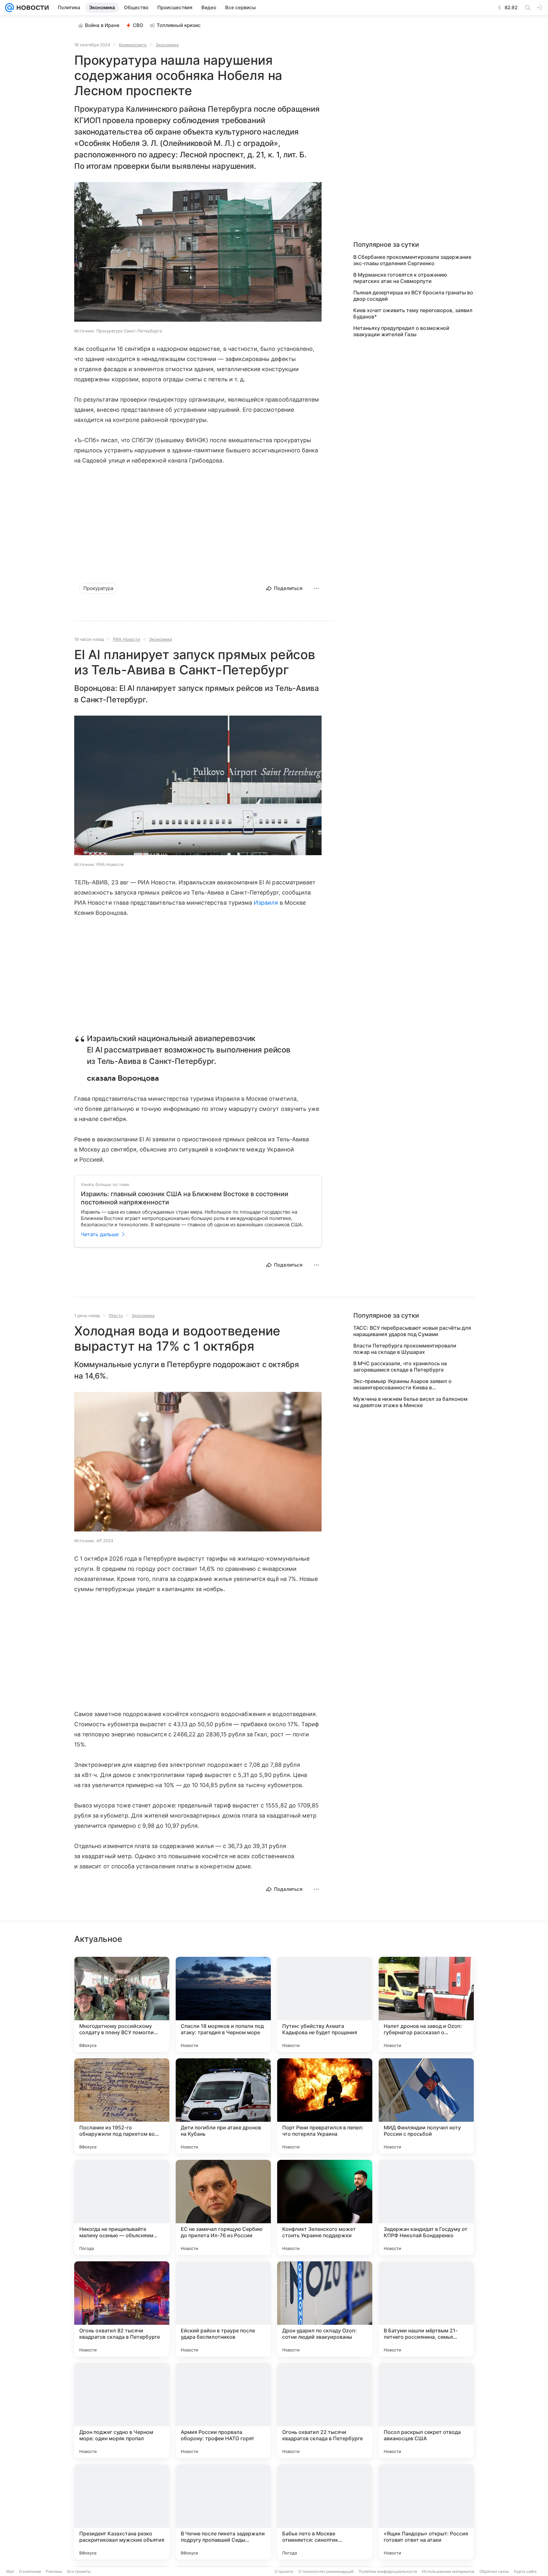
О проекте (284, 2571)
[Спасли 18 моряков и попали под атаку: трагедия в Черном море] (223, 2004)
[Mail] (10, 8)
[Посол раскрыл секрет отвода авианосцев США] (426, 2410)
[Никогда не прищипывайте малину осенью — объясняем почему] (122, 2207)
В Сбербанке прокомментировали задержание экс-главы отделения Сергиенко (412, 260)
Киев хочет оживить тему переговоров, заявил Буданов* (413, 313)
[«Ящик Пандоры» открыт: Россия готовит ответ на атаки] (426, 2512)
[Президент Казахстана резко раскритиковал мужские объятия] (122, 2512)
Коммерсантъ (133, 45)
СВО (138, 25)
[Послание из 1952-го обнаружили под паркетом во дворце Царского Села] (122, 2106)
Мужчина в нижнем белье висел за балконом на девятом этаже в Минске (410, 1402)
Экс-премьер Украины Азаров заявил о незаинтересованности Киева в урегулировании (402, 1384)
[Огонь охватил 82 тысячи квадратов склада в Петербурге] (122, 2309)
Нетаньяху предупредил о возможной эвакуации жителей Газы (401, 331)
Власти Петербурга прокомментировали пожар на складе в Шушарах (405, 1349)
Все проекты (79, 2571)
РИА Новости (127, 639)
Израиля (266, 903)
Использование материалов (448, 2571)
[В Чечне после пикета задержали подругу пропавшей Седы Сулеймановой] (223, 2512)
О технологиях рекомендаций (326, 2571)
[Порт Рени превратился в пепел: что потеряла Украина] (325, 2106)
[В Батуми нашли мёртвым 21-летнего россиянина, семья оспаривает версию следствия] (426, 2309)
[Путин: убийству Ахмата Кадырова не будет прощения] (325, 2004)
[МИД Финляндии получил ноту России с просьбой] (426, 2106)
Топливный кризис (179, 25)
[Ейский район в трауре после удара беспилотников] (223, 2309)
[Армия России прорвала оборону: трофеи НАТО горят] (223, 2410)
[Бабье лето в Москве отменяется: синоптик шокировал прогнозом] (325, 2512)
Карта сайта (525, 2571)
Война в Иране (102, 25)
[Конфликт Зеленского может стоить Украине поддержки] (325, 2207)
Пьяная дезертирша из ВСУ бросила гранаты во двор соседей (413, 296)
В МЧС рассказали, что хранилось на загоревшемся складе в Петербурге (400, 1367)
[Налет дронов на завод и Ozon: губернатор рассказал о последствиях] (426, 2004)
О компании (30, 2571)
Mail (10, 2571)
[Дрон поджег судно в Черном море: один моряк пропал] (122, 2410)
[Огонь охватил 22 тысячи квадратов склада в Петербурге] (325, 2410)
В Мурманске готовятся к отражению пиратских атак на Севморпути (400, 278)
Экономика (167, 45)
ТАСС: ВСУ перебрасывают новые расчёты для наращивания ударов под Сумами (412, 1331)
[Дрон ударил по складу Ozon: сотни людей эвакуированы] (325, 2309)
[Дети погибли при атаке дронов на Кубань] (223, 2106)
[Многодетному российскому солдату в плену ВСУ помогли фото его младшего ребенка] (122, 2004)
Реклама (54, 2571)
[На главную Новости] (31, 8)
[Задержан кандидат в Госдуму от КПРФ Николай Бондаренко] (426, 2207)
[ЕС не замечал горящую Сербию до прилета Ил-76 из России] (223, 2207)
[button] (198, 252)
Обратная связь (494, 2571)
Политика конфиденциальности (388, 2571)
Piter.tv (116, 1315)
